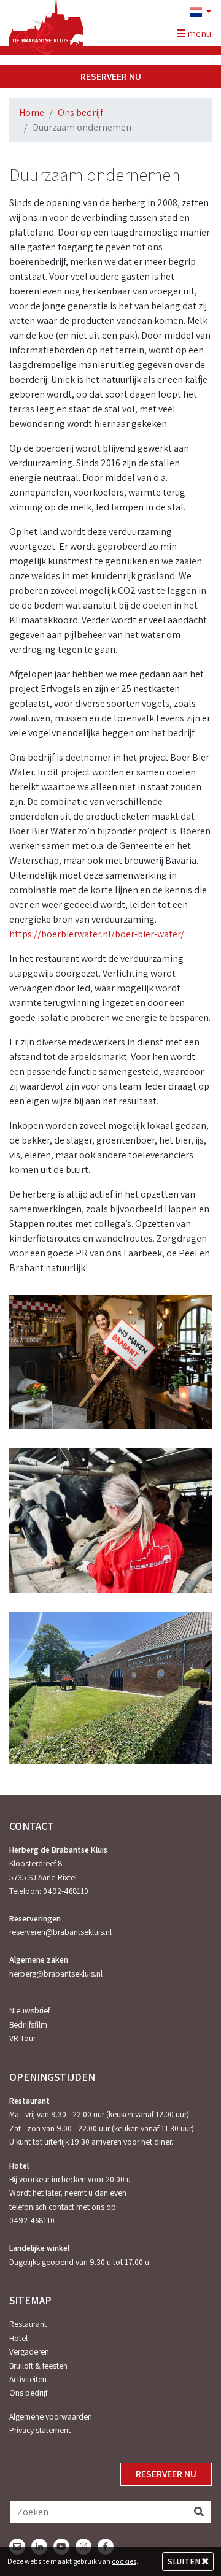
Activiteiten (28, 2379)
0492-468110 (66, 1891)
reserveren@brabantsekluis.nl (60, 1932)
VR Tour (22, 2038)
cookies (124, 2561)
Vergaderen (29, 2351)
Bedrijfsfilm (28, 2024)
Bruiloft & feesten (38, 2366)
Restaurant (28, 2324)
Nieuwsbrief (29, 2010)
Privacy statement (40, 2430)
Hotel (18, 2338)
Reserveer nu (111, 76)
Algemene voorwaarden (51, 2416)
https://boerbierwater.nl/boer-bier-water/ (97, 934)
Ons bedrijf (80, 113)
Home (32, 113)
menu (198, 33)
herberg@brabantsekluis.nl (56, 1974)
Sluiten (185, 2561)
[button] (195, 12)
